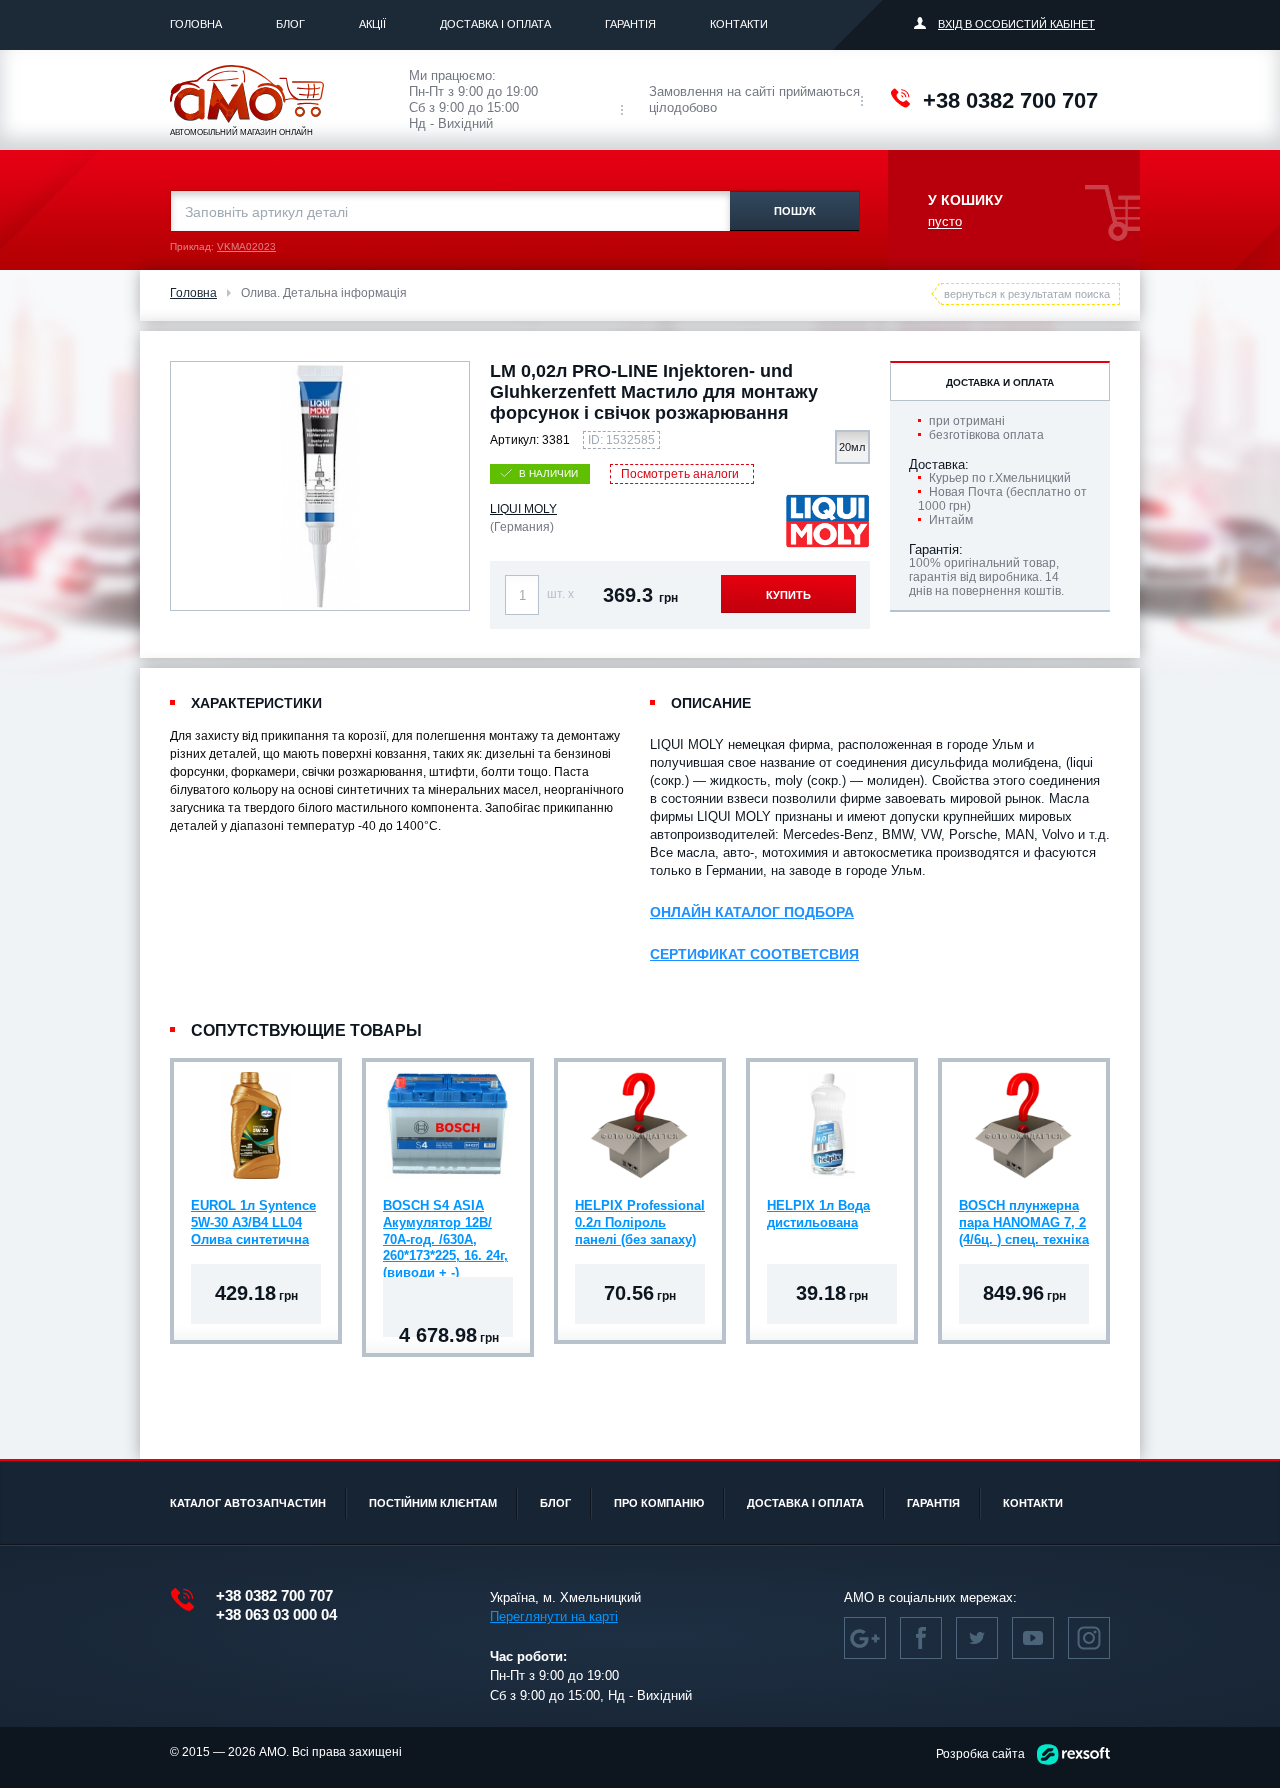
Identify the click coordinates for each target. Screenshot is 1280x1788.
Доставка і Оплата (495, 24)
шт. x (560, 594)
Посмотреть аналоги (680, 474)
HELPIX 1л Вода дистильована (818, 1214)
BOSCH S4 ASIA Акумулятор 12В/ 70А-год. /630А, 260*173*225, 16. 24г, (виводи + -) (445, 1225)
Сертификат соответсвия (754, 954)
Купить (788, 595)
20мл (852, 447)
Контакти (739, 24)
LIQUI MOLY (523, 509)
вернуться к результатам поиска (1027, 294)
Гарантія (630, 24)
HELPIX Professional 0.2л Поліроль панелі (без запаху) (640, 1222)
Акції (372, 24)
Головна (196, 24)
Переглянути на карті (554, 1616)
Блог (290, 24)
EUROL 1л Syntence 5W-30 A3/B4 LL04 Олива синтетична (253, 1222)
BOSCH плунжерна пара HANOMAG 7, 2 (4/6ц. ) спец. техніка (1024, 1222)
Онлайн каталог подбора (752, 912)
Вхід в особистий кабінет (1016, 24)
